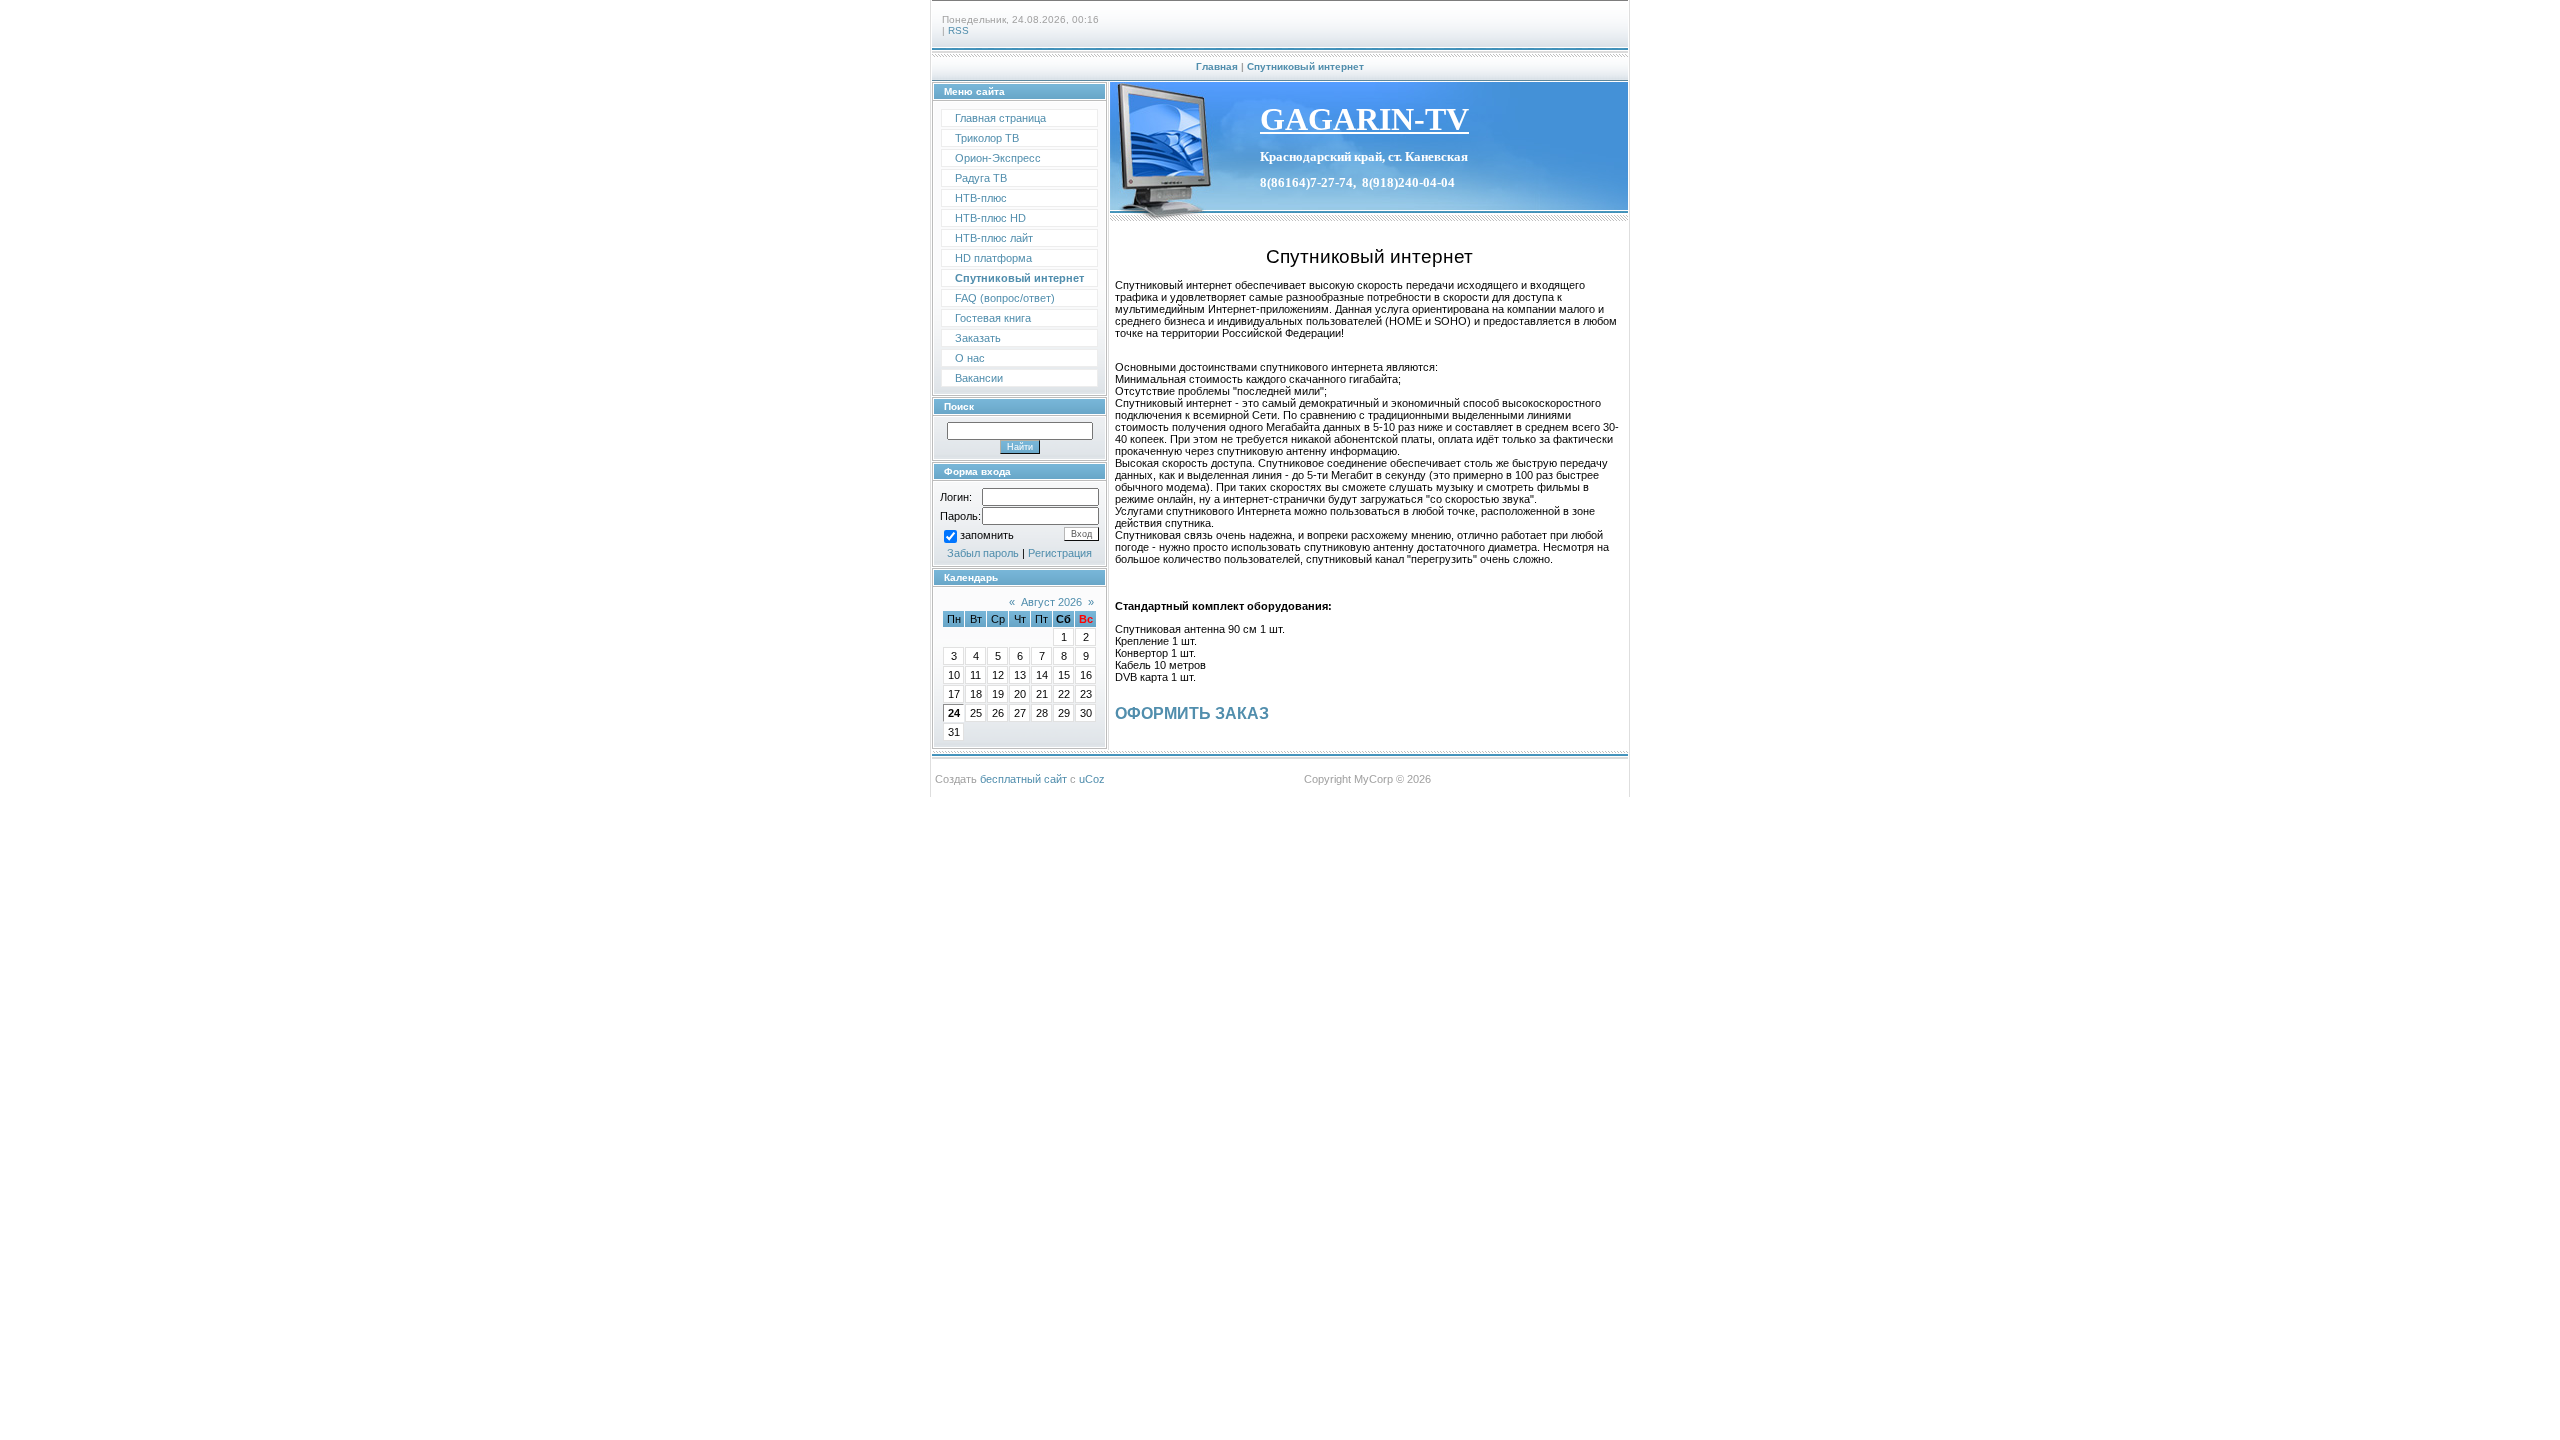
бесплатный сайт (1023, 779)
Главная (1217, 66)
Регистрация (1060, 553)
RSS (958, 30)
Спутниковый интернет (1305, 66)
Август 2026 (1051, 602)
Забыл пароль (983, 553)
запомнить (987, 535)
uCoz (1092, 779)
